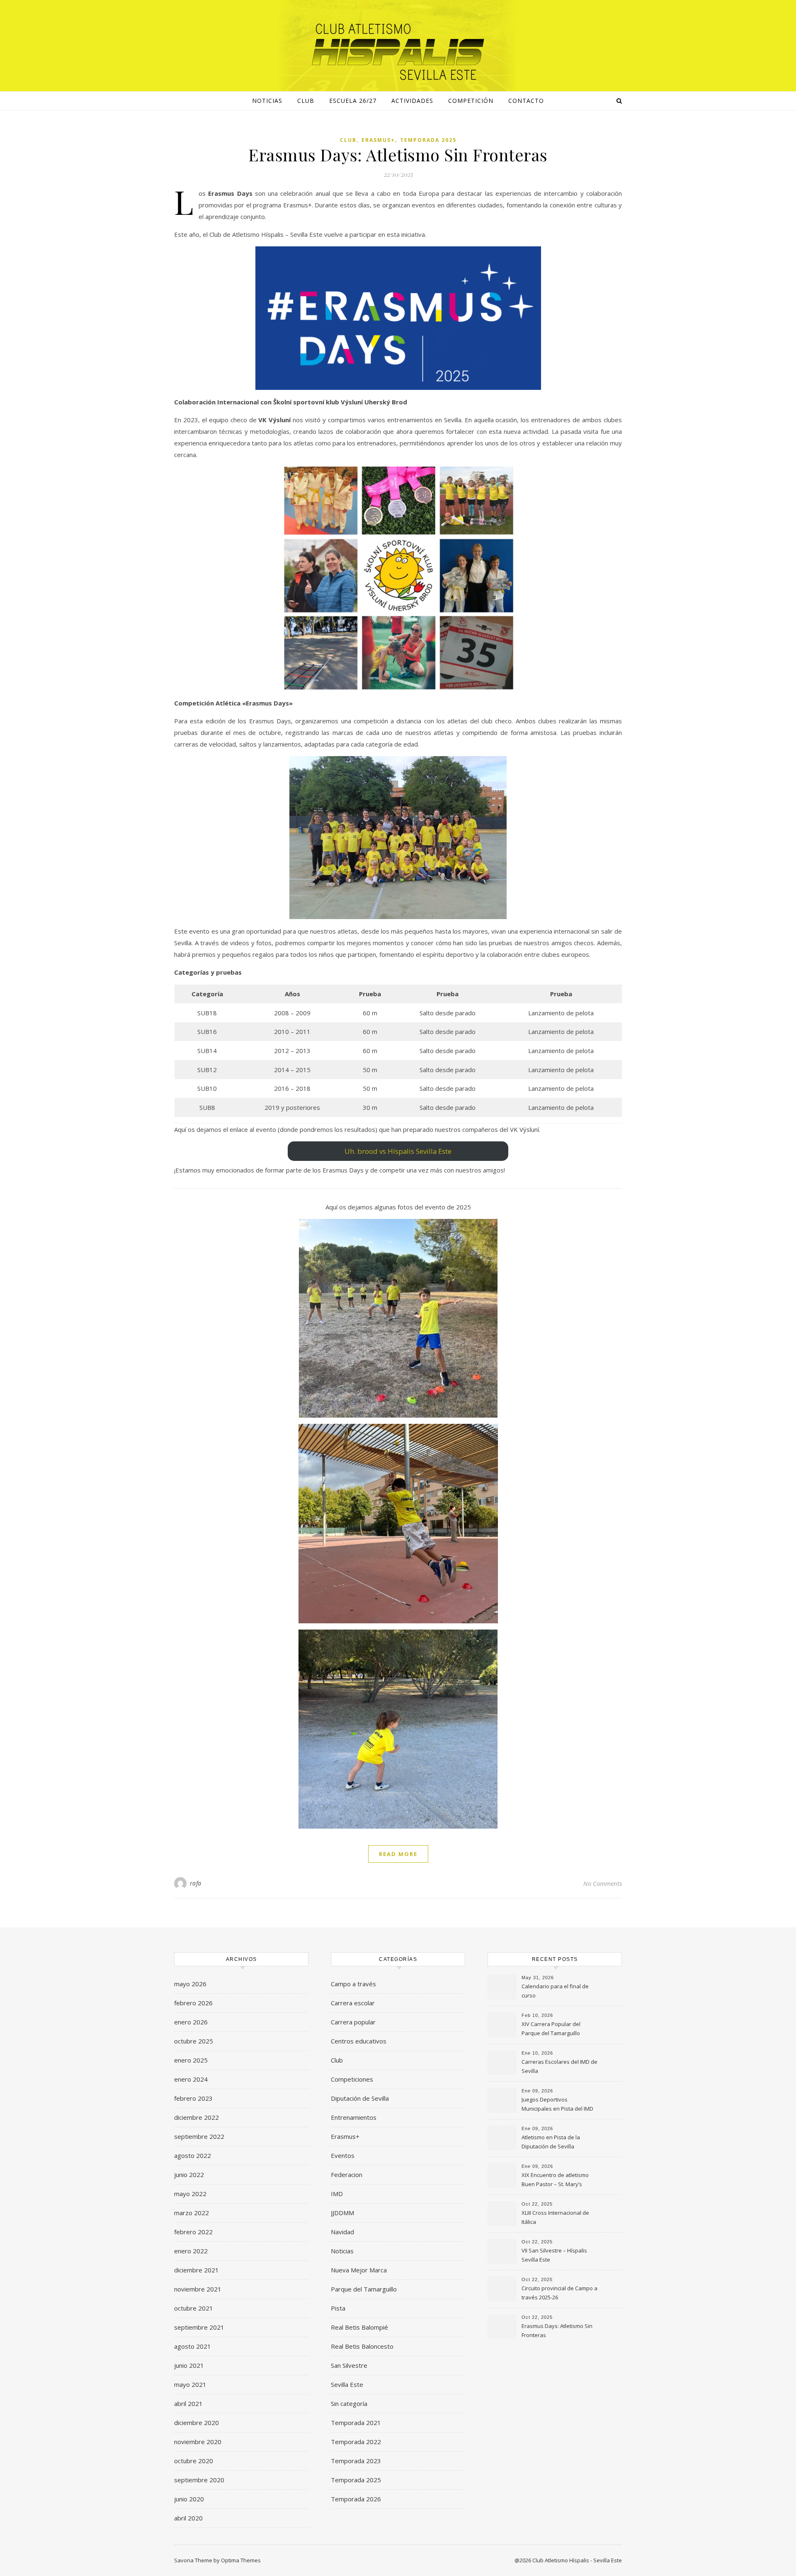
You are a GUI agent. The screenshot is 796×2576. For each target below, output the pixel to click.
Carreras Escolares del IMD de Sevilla (559, 2066)
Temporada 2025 (428, 140)
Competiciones (352, 2079)
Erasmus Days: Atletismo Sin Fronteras (398, 154)
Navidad (342, 2232)
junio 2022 (189, 2175)
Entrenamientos (354, 2117)
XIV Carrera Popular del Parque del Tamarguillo (551, 2029)
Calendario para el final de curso (555, 1991)
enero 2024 (191, 2079)
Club (306, 101)
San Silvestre (349, 2365)
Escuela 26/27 (353, 101)
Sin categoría (349, 2403)
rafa (196, 1883)
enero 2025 (191, 2060)
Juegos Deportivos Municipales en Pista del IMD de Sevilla (557, 2105)
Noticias (342, 2251)
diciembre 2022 (197, 2117)
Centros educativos (359, 2041)
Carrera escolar (353, 2003)
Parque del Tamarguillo (364, 2289)
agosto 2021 (193, 2346)
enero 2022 (191, 2251)
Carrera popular (353, 2022)
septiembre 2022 (199, 2136)
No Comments (603, 1883)
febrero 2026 (193, 2003)
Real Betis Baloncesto (362, 2346)
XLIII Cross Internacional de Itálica (555, 2217)
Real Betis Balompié (359, 2327)
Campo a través (353, 1984)
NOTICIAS (267, 101)
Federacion (347, 2175)
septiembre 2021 (199, 2327)
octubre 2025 (194, 2041)
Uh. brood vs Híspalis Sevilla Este (398, 1151)
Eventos (343, 2155)
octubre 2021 (194, 2308)
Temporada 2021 (356, 2423)
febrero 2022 (193, 2232)
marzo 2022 (192, 2213)
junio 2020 (189, 2499)
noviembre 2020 (198, 2442)
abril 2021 (188, 2403)
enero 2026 (191, 2022)
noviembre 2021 (198, 2289)
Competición (471, 101)
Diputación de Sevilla (360, 2098)
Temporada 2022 (356, 2442)
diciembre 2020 (197, 2423)
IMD (337, 2194)
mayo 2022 (190, 2194)
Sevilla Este (347, 2384)
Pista (338, 2308)
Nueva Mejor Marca (359, 2270)
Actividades (412, 101)
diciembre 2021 (197, 2270)
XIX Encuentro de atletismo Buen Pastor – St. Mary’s (555, 2180)
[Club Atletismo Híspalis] (398, 52)
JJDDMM (342, 2213)
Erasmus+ (378, 140)
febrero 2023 (193, 2098)
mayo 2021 (190, 2384)
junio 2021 (189, 2365)
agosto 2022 (193, 2155)
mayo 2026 (190, 1984)
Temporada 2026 (356, 2499)
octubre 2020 (194, 2461)
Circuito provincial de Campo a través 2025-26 (559, 2293)
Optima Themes (241, 2560)
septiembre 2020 (199, 2480)
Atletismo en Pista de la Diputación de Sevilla (551, 2142)
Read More (398, 1854)
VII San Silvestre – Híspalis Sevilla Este (554, 2255)
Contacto (526, 101)
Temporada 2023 (356, 2461)
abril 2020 (188, 2518)
